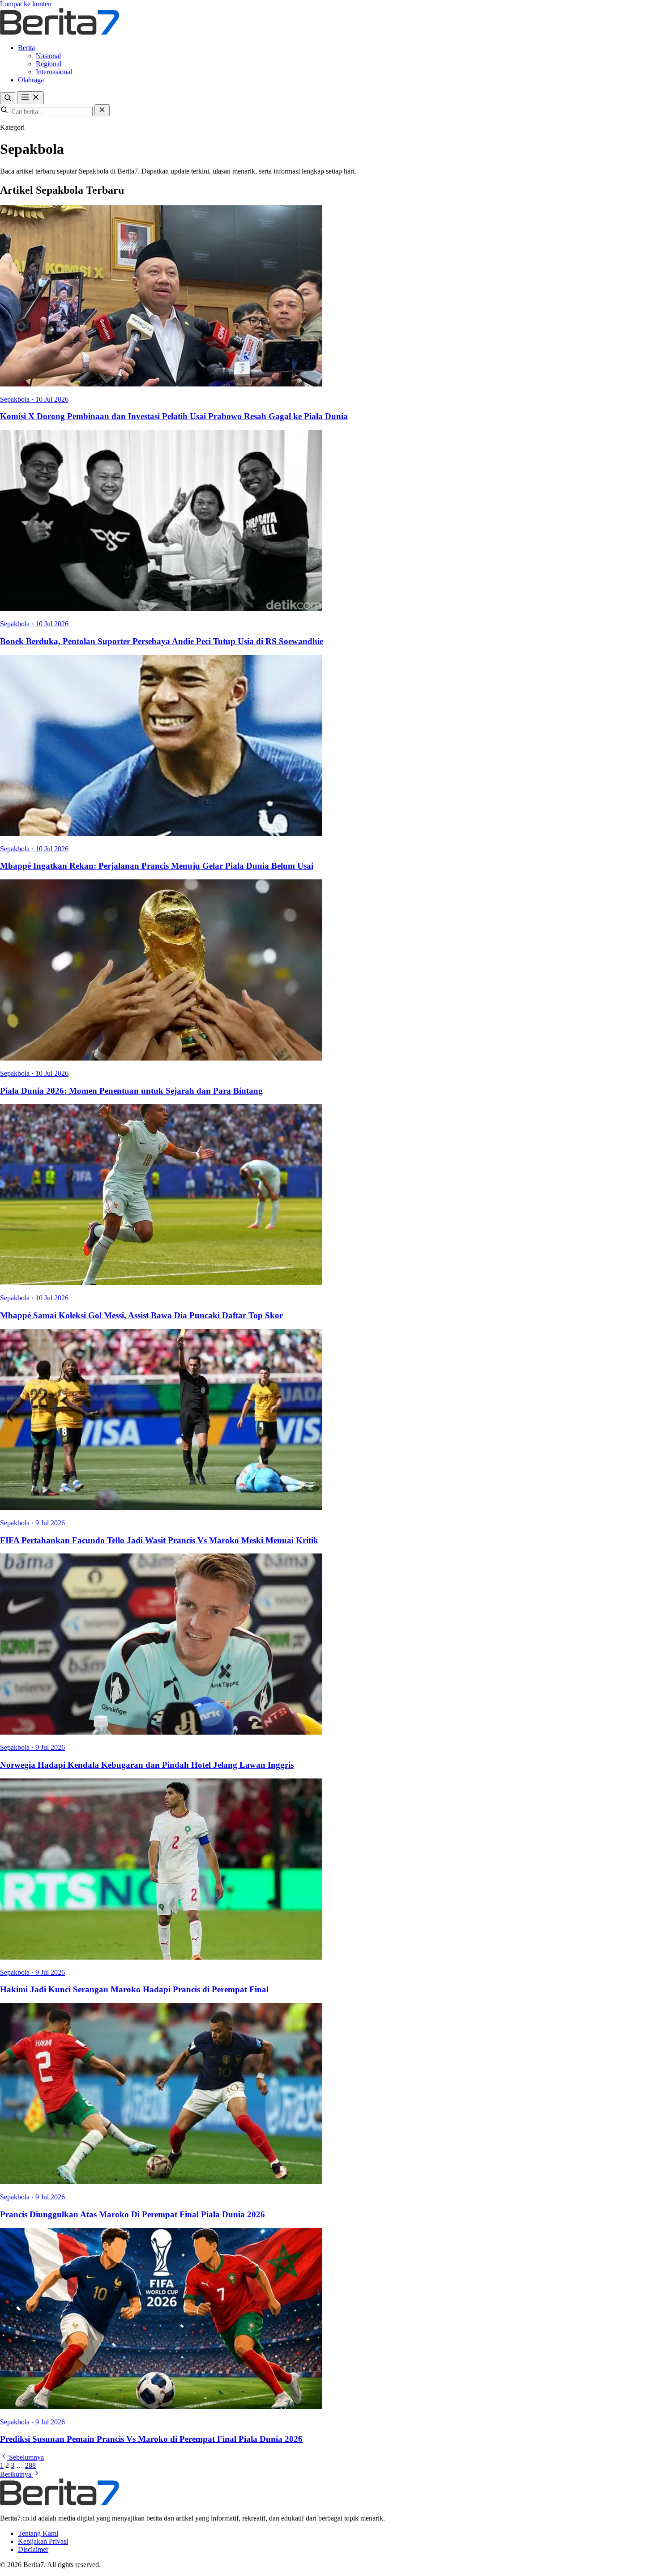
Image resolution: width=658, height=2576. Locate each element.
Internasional (54, 72)
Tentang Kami (38, 2533)
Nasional (48, 56)
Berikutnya (17, 2474)
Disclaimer (33, 2549)
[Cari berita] (8, 98)
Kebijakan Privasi (43, 2541)
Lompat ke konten (26, 4)
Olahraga (31, 80)
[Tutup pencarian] (102, 110)
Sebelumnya (26, 2457)
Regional (49, 64)
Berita (26, 48)
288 (30, 2465)
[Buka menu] (30, 98)
